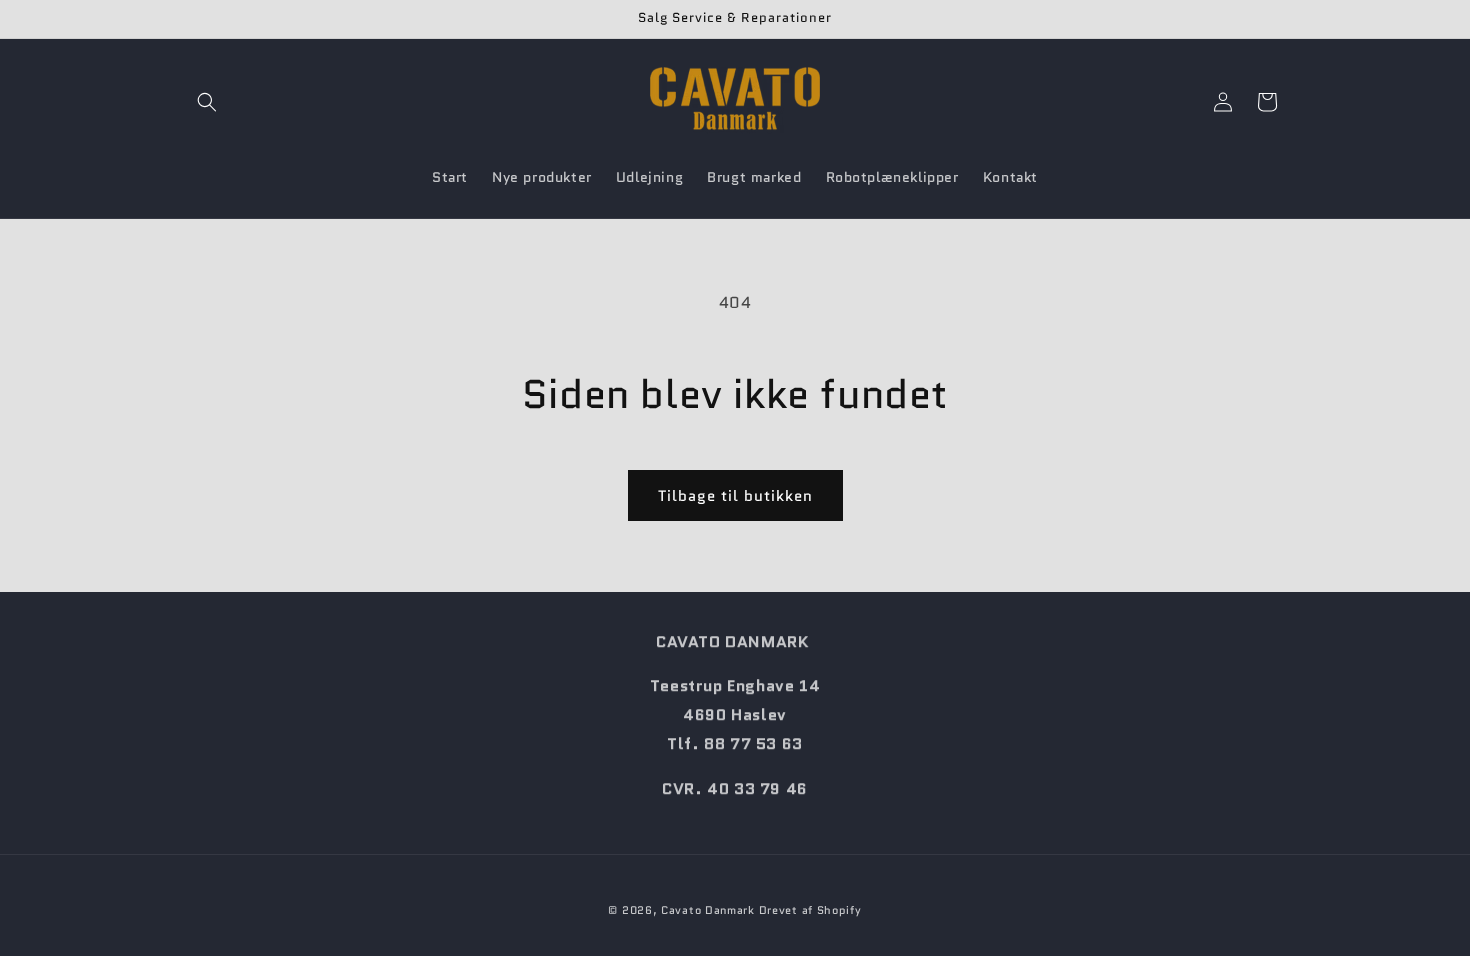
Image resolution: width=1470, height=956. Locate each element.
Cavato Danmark (708, 910)
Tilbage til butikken (735, 496)
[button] (207, 102)
